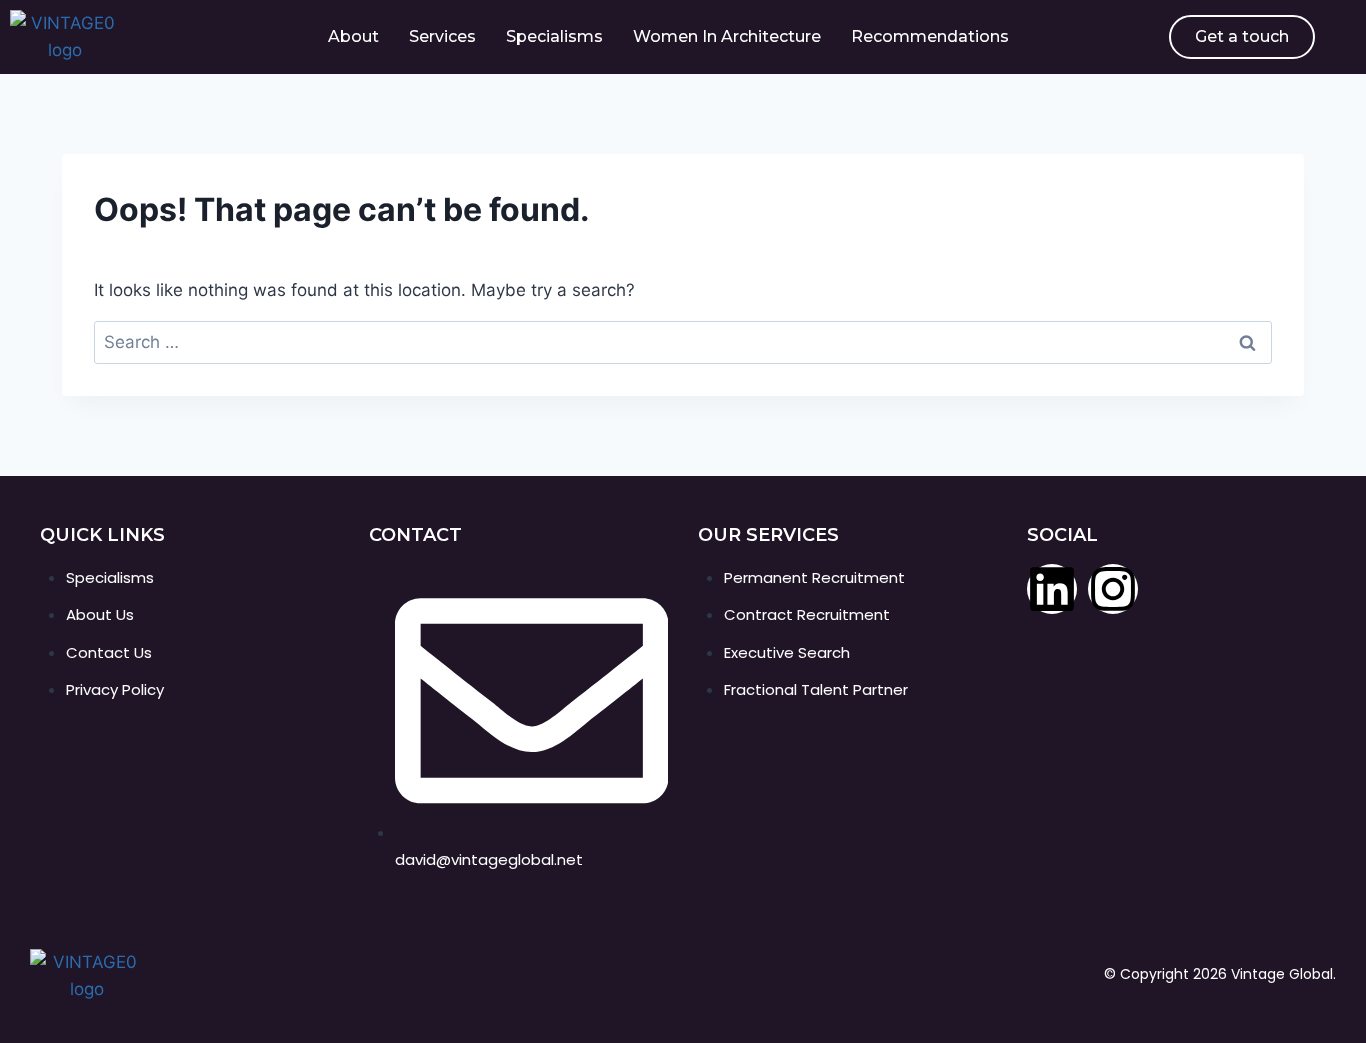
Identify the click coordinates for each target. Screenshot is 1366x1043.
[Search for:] (683, 342)
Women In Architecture (727, 36)
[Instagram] (1113, 589)
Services (442, 36)
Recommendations (930, 36)
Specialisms (554, 36)
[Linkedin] (1052, 589)
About (353, 36)
